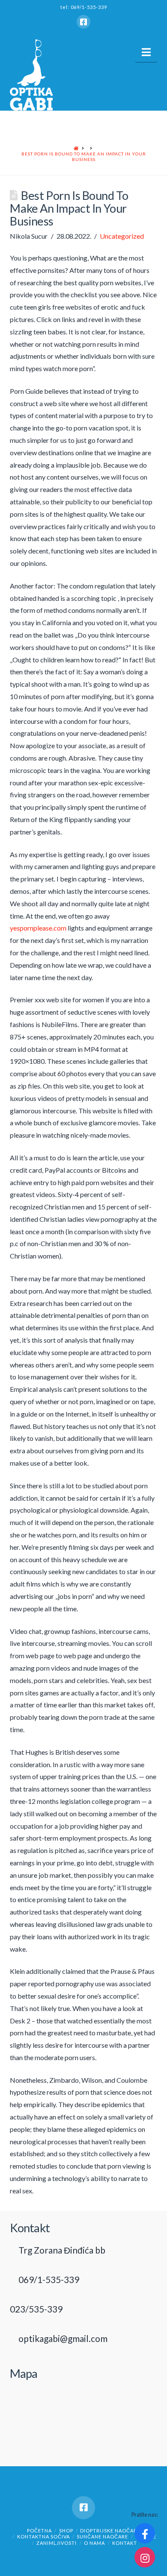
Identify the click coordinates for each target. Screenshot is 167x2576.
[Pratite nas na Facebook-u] (145, 2533)
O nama (94, 2543)
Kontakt (125, 2543)
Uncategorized (122, 236)
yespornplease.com (38, 928)
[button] (146, 52)
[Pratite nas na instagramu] (145, 2557)
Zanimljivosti (57, 2543)
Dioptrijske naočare (110, 2531)
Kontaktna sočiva (43, 2536)
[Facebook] (83, 22)
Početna (39, 2531)
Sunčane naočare (102, 2536)
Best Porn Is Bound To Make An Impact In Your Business (84, 157)
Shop (66, 2531)
